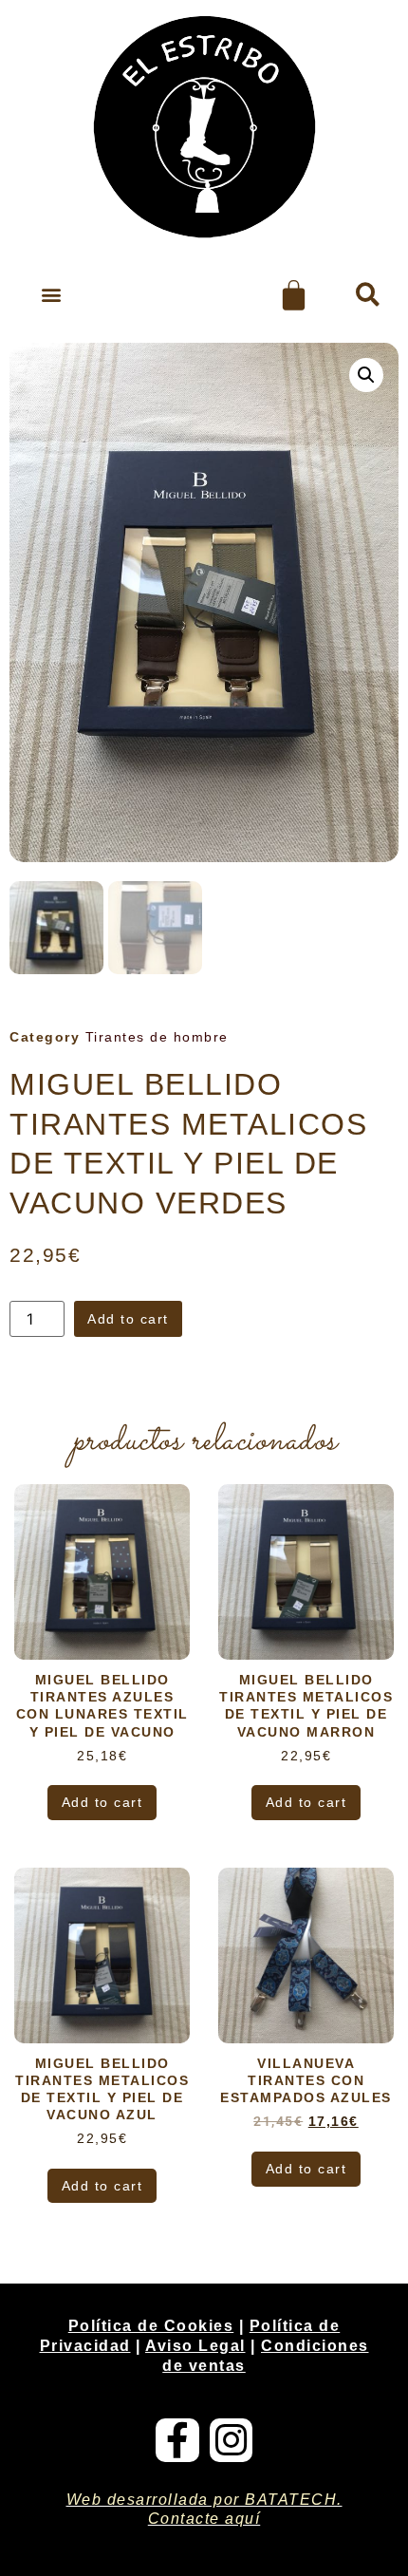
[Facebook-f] (177, 2440)
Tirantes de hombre (157, 1037)
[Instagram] (232, 2440)
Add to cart (128, 1319)
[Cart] (294, 295)
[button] (51, 295)
